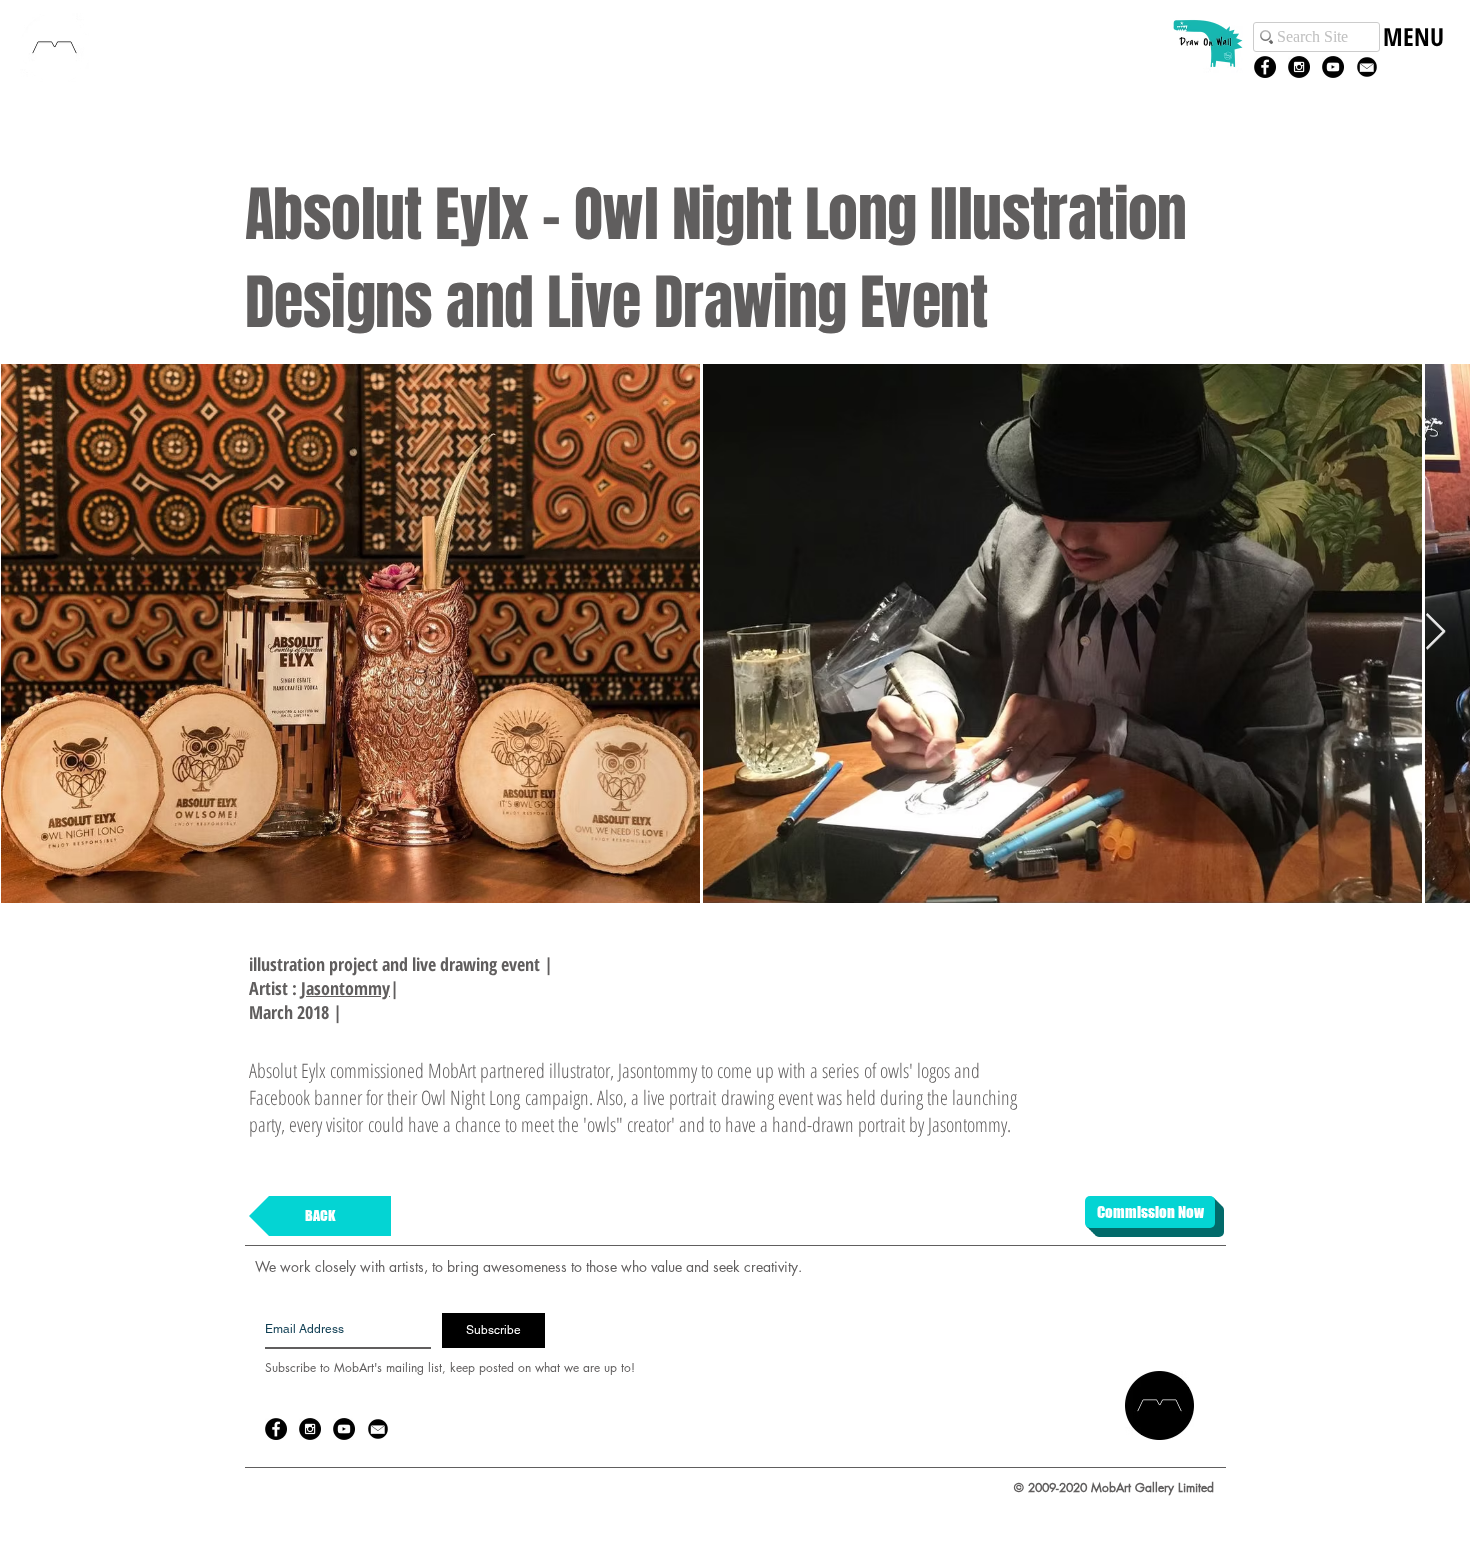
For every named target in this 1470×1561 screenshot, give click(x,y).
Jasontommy (345, 988)
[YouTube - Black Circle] (1333, 67)
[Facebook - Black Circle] (1265, 67)
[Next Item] (1435, 632)
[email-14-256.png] (1367, 67)
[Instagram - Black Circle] (1299, 67)
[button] (1412, 57)
